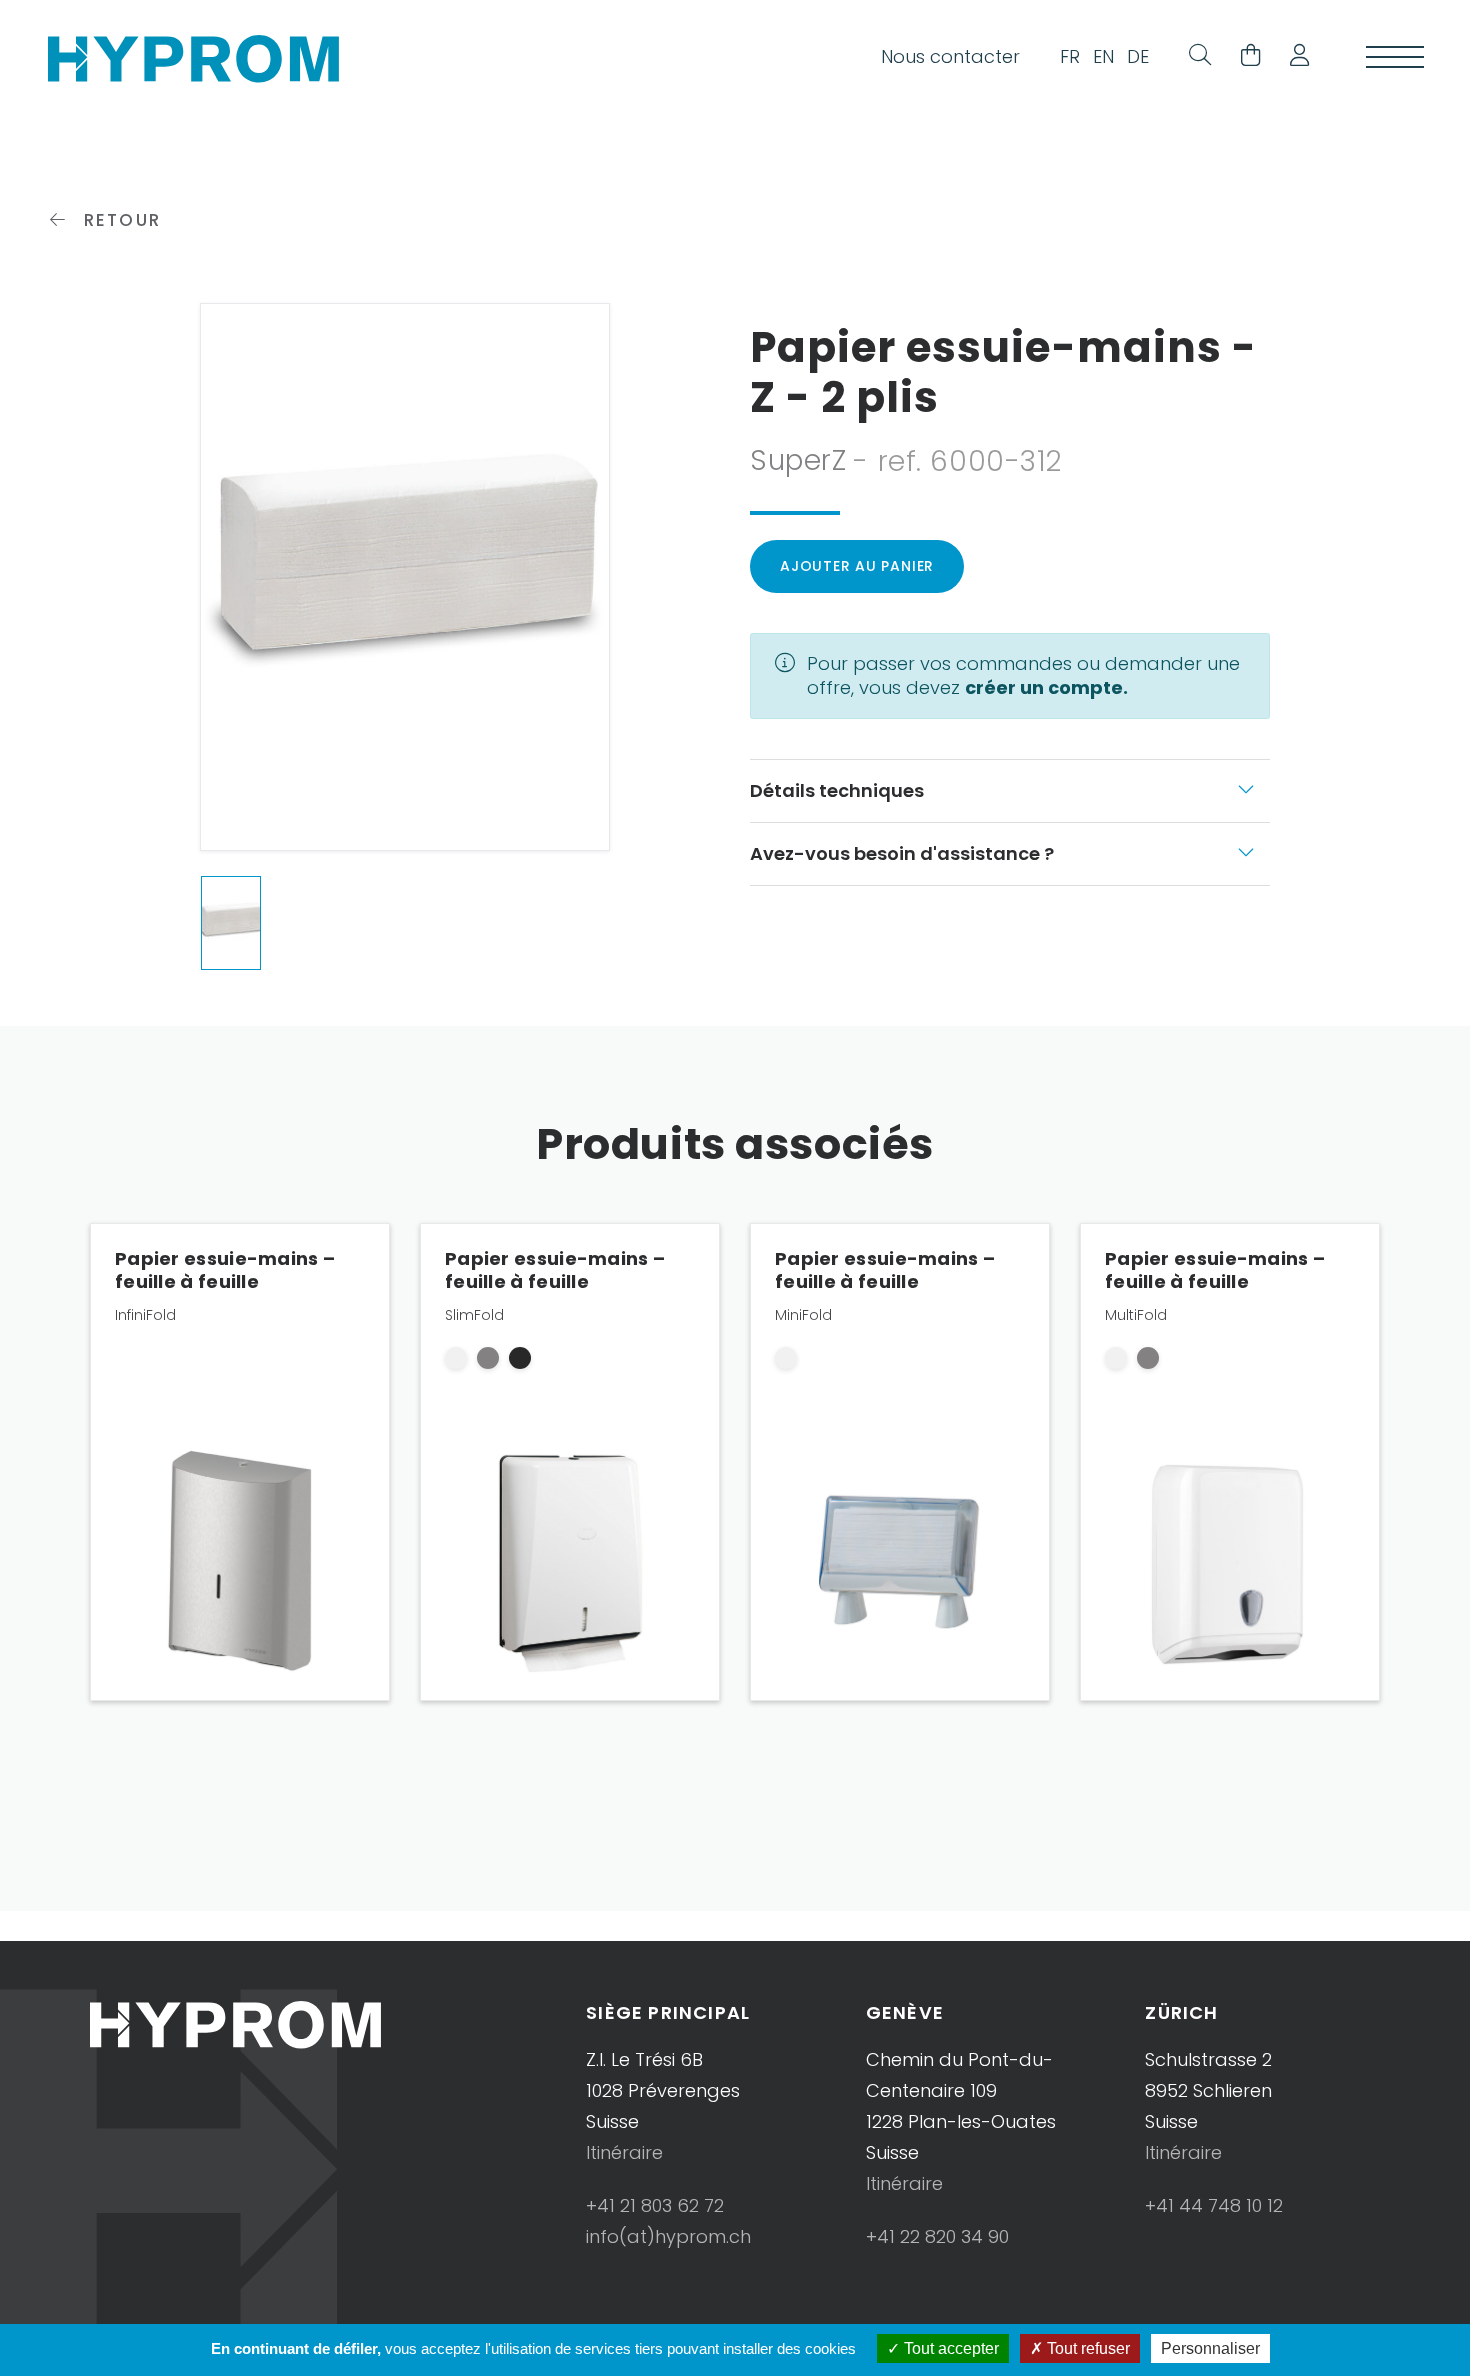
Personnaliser (1210, 2348)
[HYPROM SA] (193, 56)
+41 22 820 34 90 (937, 2236)
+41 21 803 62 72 (655, 2205)
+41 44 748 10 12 (1214, 2205)
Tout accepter (949, 2348)
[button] (1292, 57)
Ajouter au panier (857, 566)
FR (1070, 56)
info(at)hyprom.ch (668, 2236)
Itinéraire (624, 2152)
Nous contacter (950, 56)
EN (1103, 56)
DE (1138, 56)
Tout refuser (1086, 2348)
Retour (119, 220)
